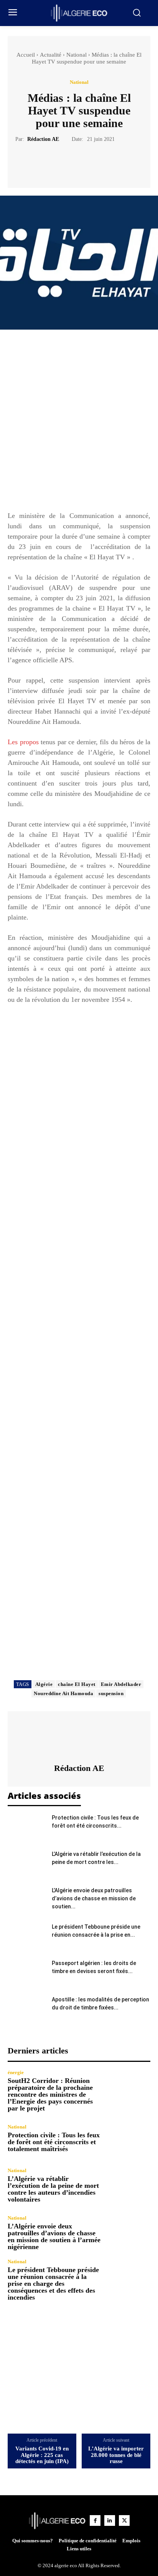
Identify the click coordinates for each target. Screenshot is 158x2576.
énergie (16, 2072)
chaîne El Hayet (77, 1684)
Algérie (44, 1684)
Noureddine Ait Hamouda (63, 1693)
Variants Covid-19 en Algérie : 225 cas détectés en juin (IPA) (42, 2455)
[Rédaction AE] (79, 1737)
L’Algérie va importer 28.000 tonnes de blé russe (116, 2455)
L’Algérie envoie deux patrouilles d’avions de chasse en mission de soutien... (94, 1898)
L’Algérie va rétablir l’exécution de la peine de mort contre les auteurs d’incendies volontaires (53, 2189)
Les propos (23, 742)
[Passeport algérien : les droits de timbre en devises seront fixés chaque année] (27, 1972)
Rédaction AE (43, 139)
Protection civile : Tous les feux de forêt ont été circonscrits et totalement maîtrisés (54, 2142)
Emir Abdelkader (121, 1684)
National (77, 55)
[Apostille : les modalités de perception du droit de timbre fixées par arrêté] (27, 2009)
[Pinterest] (88, 162)
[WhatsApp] (105, 162)
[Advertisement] (79, 424)
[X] (70, 162)
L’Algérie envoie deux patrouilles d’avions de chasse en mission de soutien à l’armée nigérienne (54, 2236)
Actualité (51, 55)
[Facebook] (53, 162)
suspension (111, 1693)
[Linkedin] (110, 2520)
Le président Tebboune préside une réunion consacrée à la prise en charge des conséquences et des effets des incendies (53, 2284)
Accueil (26, 55)
